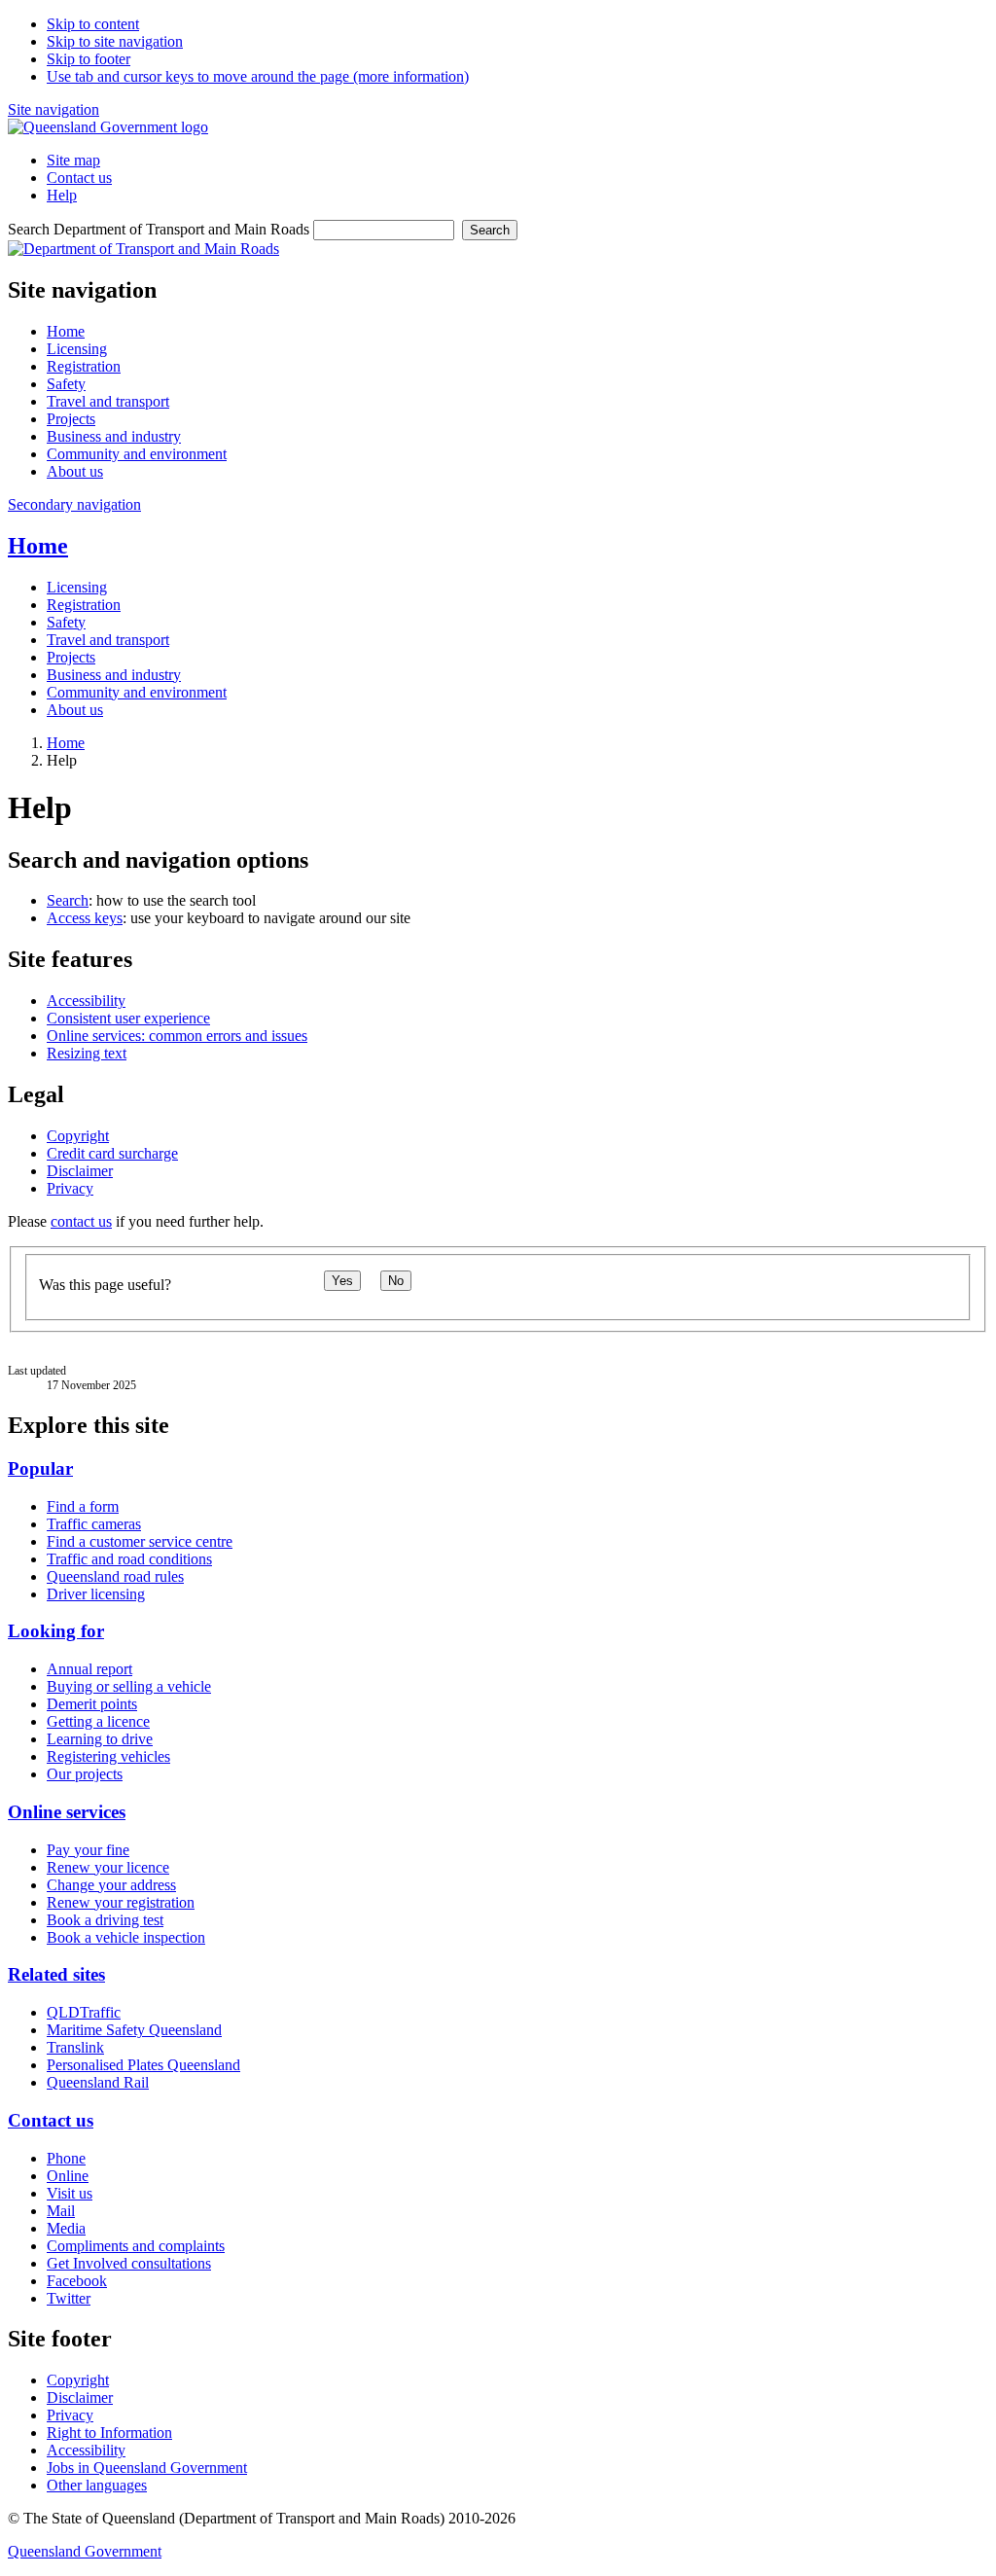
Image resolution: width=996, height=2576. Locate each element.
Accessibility (86, 1001)
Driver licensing (96, 1594)
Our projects (85, 1774)
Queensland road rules (115, 1576)
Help (62, 195)
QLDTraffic (84, 2012)
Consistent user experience (128, 1018)
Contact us (79, 178)
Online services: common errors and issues (177, 1036)
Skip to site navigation (115, 41)
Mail (61, 2211)
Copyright (78, 1136)
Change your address (111, 1885)
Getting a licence (98, 1721)
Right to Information (109, 2433)
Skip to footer (89, 59)
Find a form (83, 1506)
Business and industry (114, 675)
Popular (40, 1468)
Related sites (56, 1974)
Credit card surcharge (112, 1153)
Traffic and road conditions (129, 1559)
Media (66, 2228)
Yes (342, 1281)
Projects (71, 657)
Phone (66, 2158)
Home (38, 546)
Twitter (69, 2298)
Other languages (97, 2485)
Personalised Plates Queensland (143, 2065)
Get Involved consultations (129, 2263)
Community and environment (137, 692)
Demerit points (92, 1704)
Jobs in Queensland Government (147, 2468)
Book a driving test (105, 1920)
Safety (66, 622)
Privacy (70, 1188)
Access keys (85, 918)
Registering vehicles (108, 1756)
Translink (75, 2047)
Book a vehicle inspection (126, 1937)
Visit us (70, 2193)
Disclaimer (80, 1171)
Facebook (77, 2281)
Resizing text (87, 1053)
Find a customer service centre (140, 1541)
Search (490, 230)
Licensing (77, 587)
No (396, 1281)
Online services (67, 1812)
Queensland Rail (98, 2082)
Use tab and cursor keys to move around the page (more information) (258, 76)
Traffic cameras (94, 1524)
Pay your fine (88, 1850)
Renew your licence (108, 1867)
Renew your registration (121, 1902)
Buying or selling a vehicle (129, 1686)
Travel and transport (108, 640)
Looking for (56, 1631)
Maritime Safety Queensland (134, 2030)
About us (75, 710)
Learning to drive (100, 1739)
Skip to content (93, 24)
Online (68, 2176)
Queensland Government (85, 2551)
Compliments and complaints (136, 2246)
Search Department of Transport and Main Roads (159, 229)
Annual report (89, 1669)
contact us (81, 1221)
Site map (73, 160)
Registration (84, 605)
